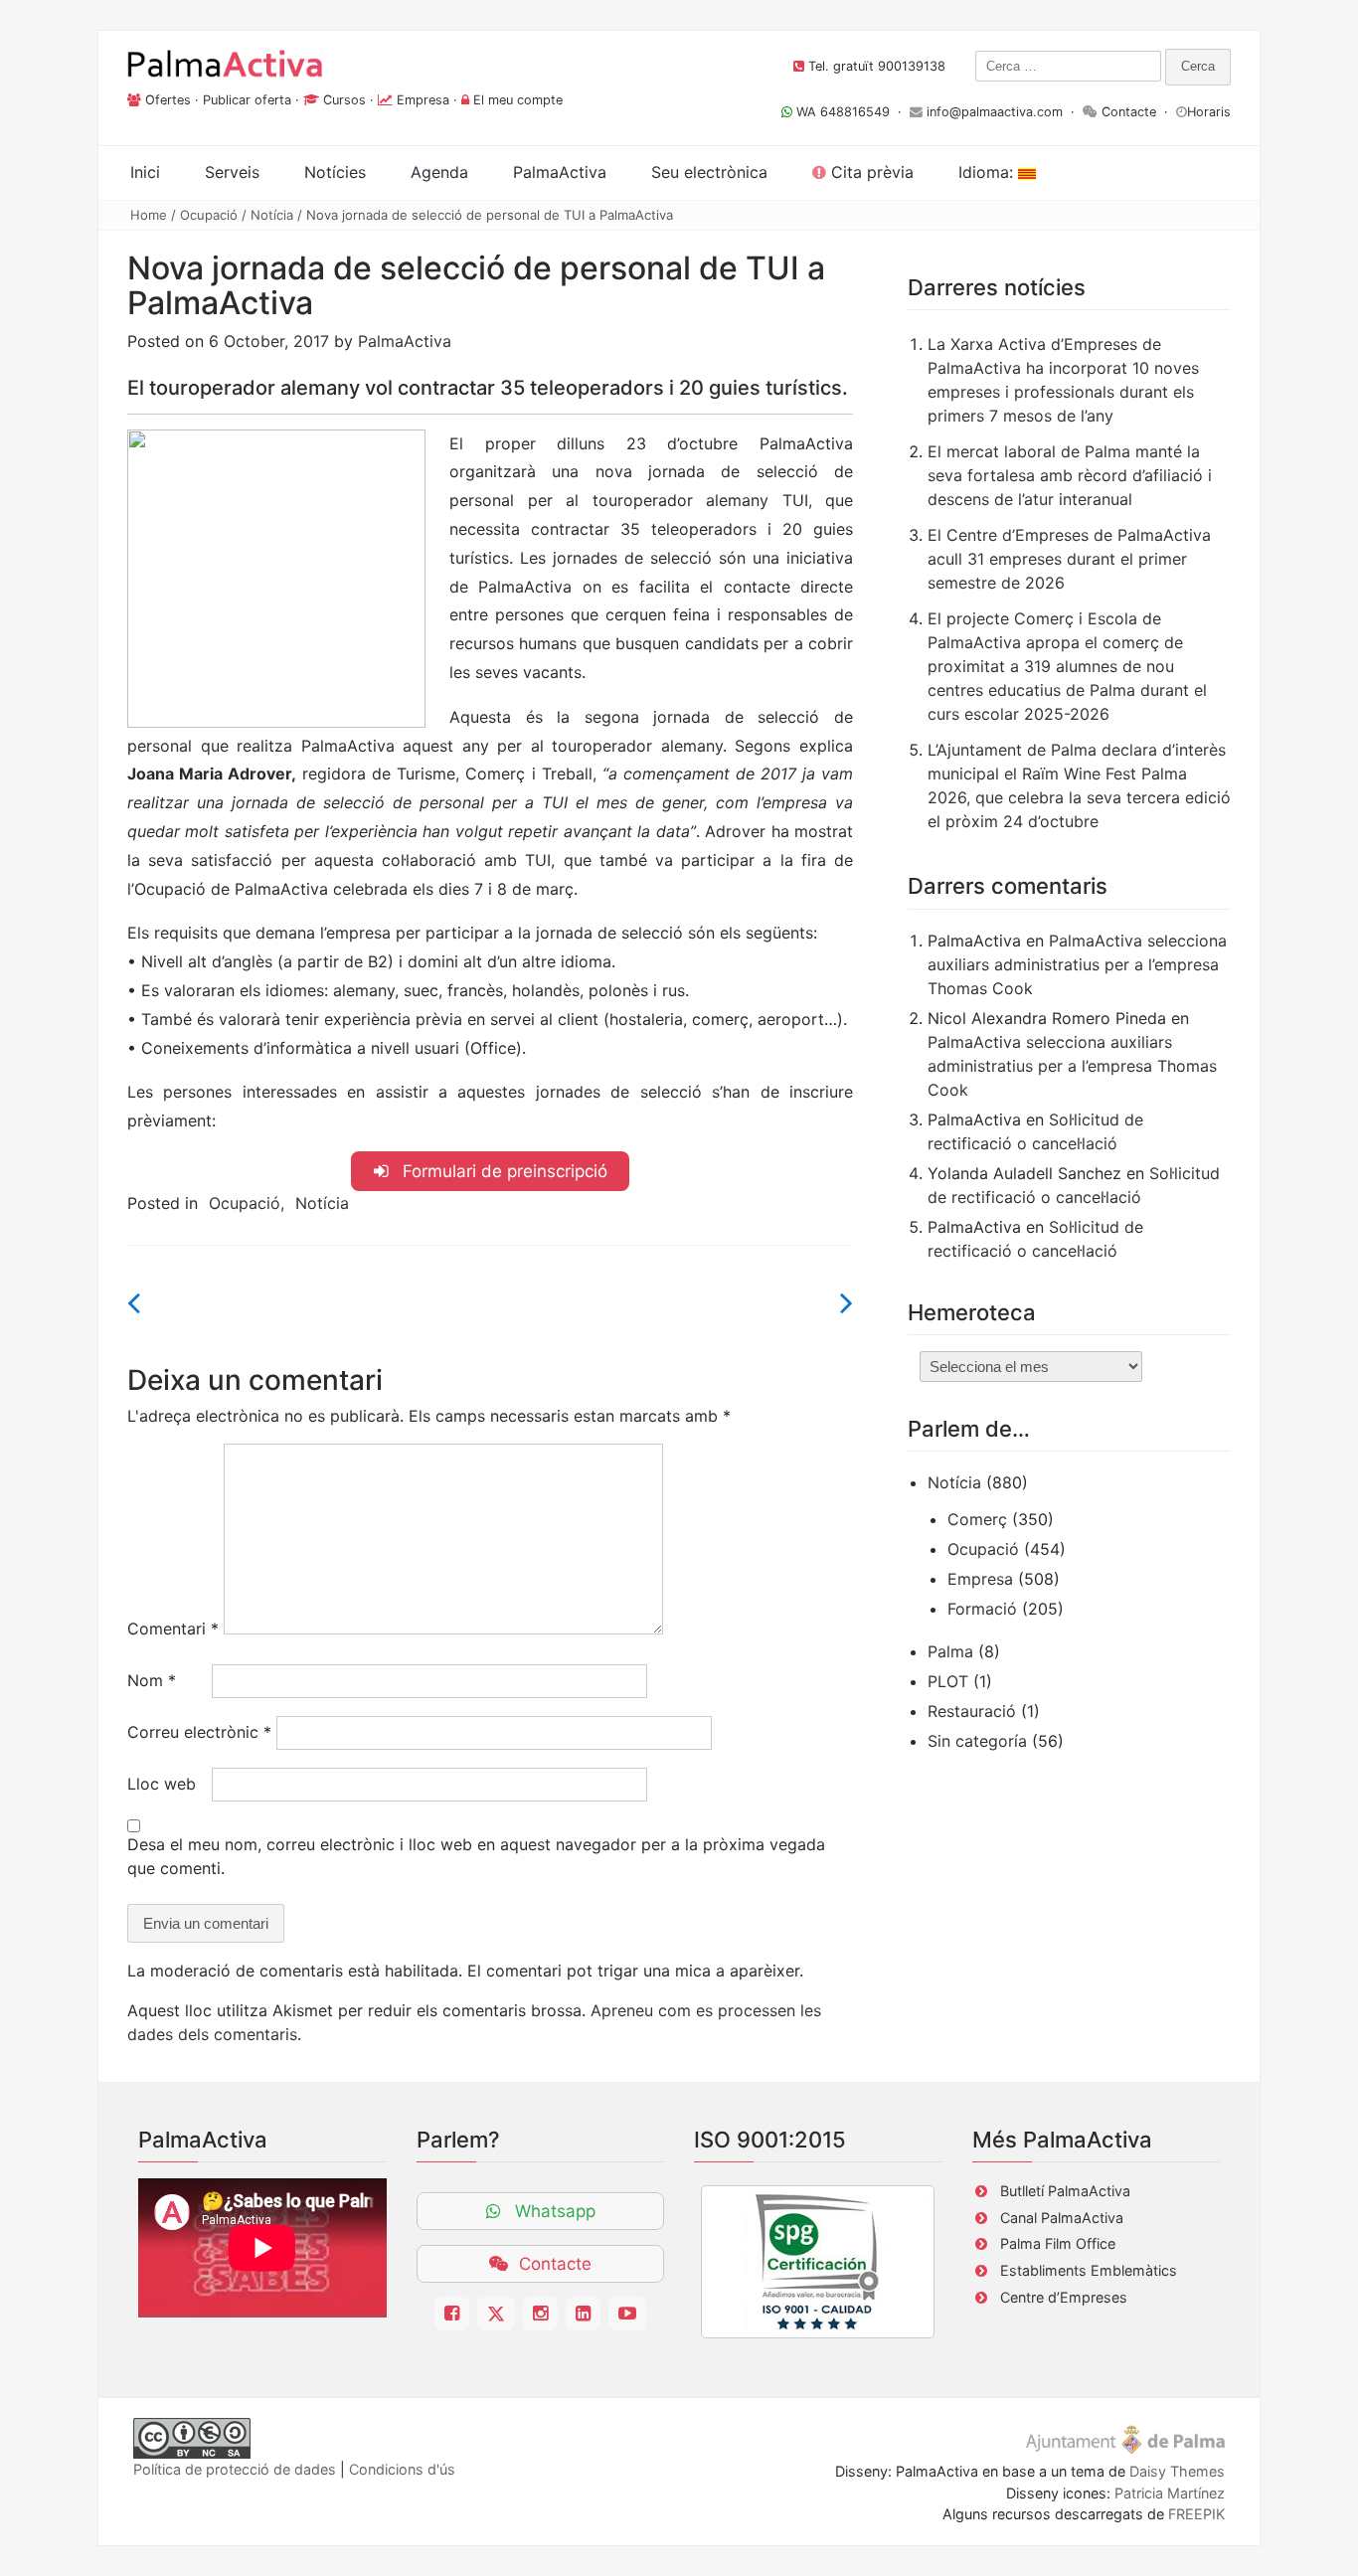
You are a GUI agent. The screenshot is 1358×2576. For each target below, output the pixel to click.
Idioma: (988, 172)
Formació (982, 1609)
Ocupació (209, 215)
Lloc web (162, 1784)
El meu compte (518, 100)
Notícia (272, 215)
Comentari (173, 1629)
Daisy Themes (1177, 2471)
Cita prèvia (870, 172)
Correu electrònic (199, 1732)
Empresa (423, 100)
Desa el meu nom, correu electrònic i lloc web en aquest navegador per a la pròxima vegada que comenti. (476, 1856)
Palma (950, 1651)
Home (149, 215)
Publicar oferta (247, 100)
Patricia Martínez (1170, 2493)
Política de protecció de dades (235, 2469)
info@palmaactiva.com (995, 112)
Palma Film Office (1058, 2243)
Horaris (1209, 112)
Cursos (344, 100)
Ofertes (168, 100)
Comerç (977, 1519)
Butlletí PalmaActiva (1065, 2191)
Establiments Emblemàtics (1089, 2270)
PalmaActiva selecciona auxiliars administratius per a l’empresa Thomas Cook (1077, 964)
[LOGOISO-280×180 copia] (818, 2262)
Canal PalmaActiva (1062, 2218)
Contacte (1129, 112)
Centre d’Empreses (1064, 2297)
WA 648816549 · (851, 112)
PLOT (948, 1681)
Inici (145, 172)
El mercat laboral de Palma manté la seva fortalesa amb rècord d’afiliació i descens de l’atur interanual (1070, 475)
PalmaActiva (405, 341)
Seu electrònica (709, 172)
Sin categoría (977, 1741)
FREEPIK (1196, 2514)
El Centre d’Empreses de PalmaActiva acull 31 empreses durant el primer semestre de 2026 (1069, 559)
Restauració (972, 1711)
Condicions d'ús (402, 2469)
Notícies (335, 172)
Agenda (439, 172)
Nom (152, 1680)
